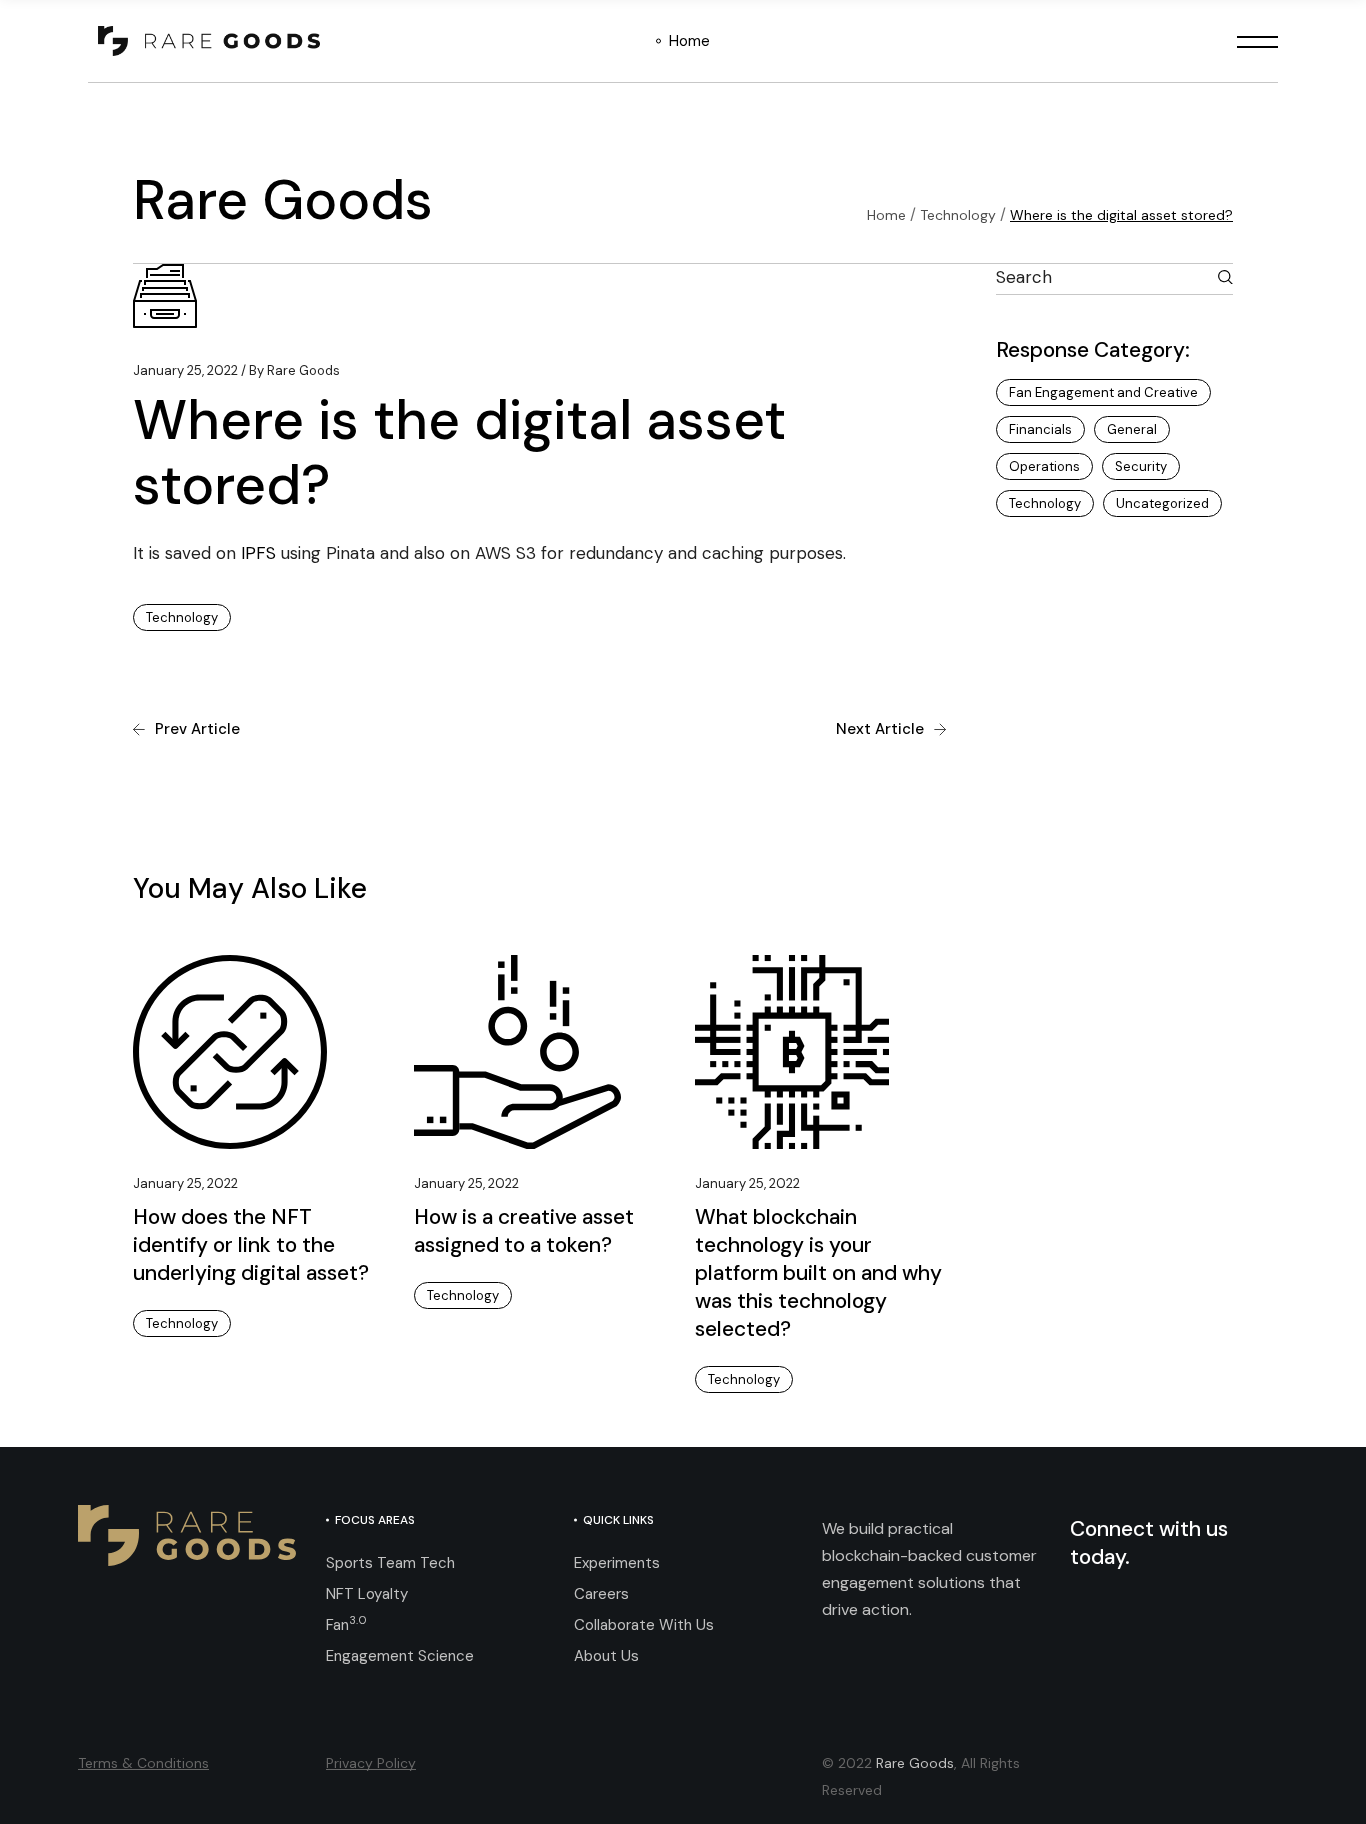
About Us (606, 1656)
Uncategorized (1162, 503)
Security (1141, 466)
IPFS (258, 553)
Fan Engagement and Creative (1103, 392)
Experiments (617, 1563)
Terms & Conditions (143, 1763)
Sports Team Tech (390, 1563)
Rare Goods (294, 370)
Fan (346, 1625)
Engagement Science (400, 1656)
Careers (601, 1594)
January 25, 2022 (185, 370)
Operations (1044, 466)
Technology (958, 215)
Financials (1040, 429)
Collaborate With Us (644, 1625)
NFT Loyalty (367, 1594)
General (1132, 429)
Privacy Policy (371, 1763)
